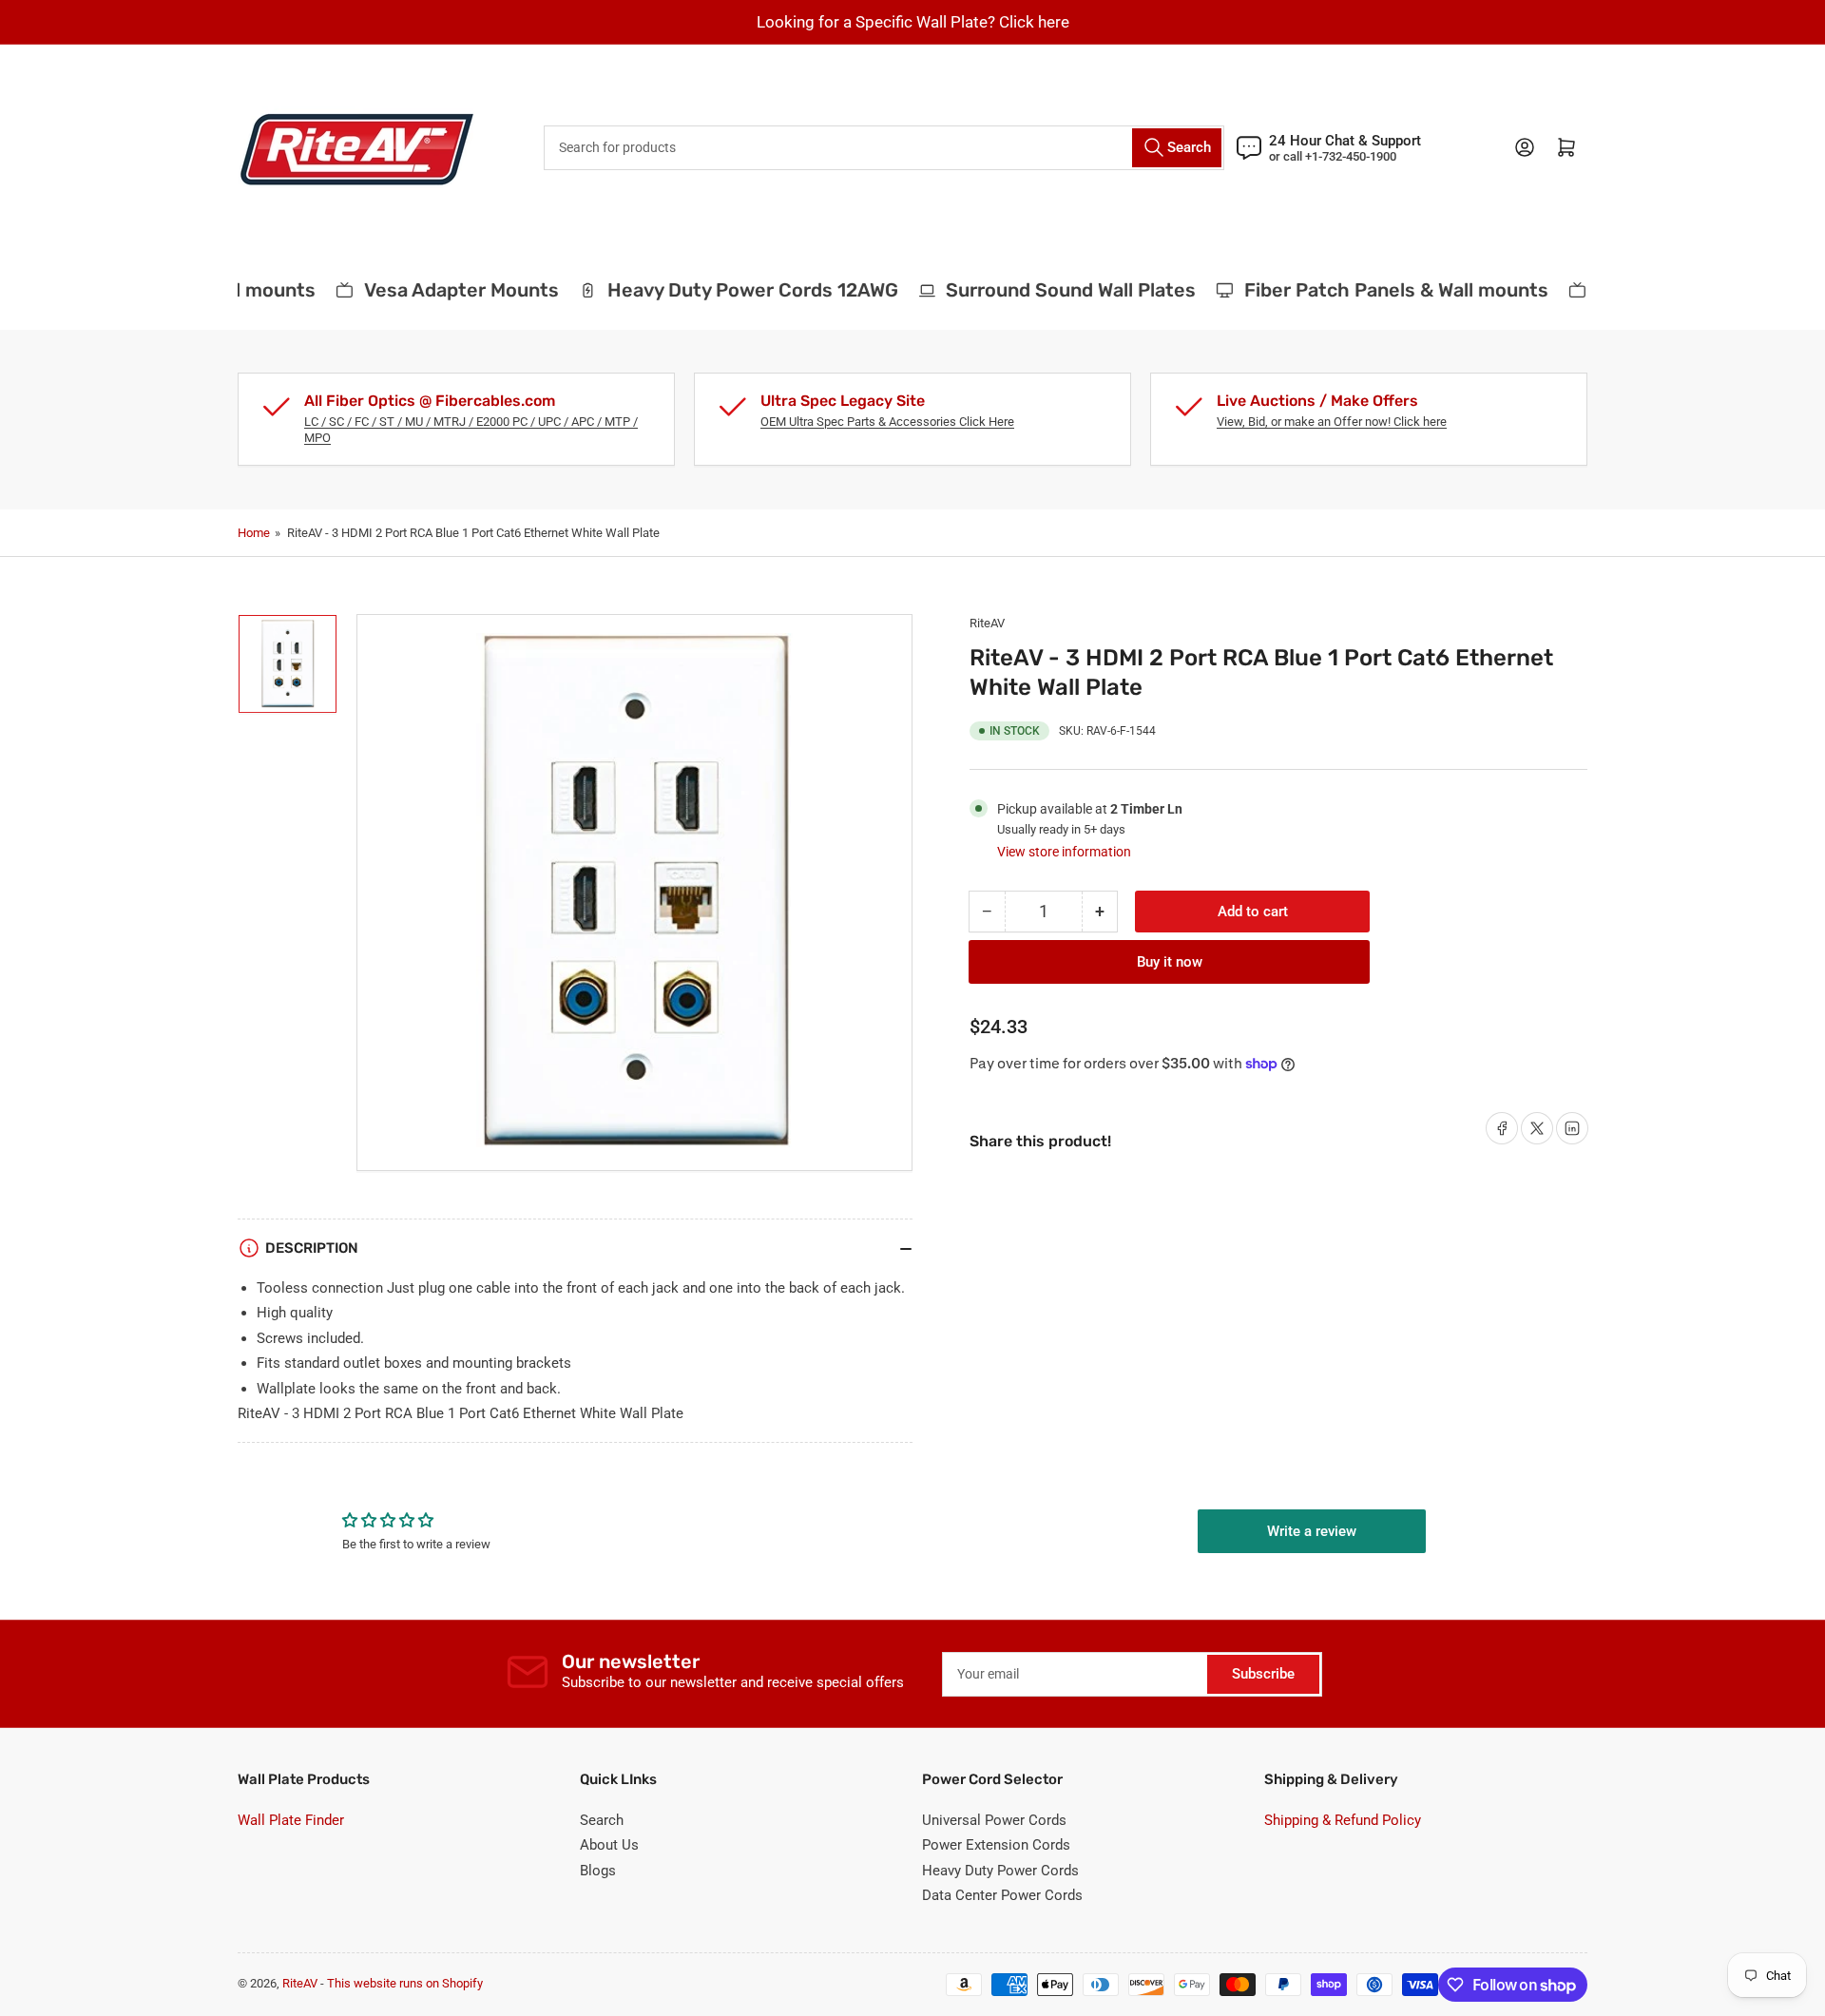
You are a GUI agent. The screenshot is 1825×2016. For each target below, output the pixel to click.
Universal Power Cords (994, 1820)
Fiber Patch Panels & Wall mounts (1378, 290)
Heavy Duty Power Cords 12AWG (735, 290)
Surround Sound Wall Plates (1053, 290)
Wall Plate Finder (291, 1820)
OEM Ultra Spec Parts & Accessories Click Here (887, 422)
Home (254, 533)
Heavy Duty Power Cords (1000, 1871)
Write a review (1312, 1531)
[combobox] (884, 148)
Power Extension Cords (996, 1845)
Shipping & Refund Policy (1343, 1820)
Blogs (598, 1871)
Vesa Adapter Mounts (443, 290)
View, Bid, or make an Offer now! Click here (1332, 422)
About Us (609, 1845)
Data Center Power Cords (1002, 1895)
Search (602, 1820)
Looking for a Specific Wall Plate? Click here (913, 22)
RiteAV (987, 623)
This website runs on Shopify (405, 1983)
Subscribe (1263, 1674)
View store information (1064, 852)
